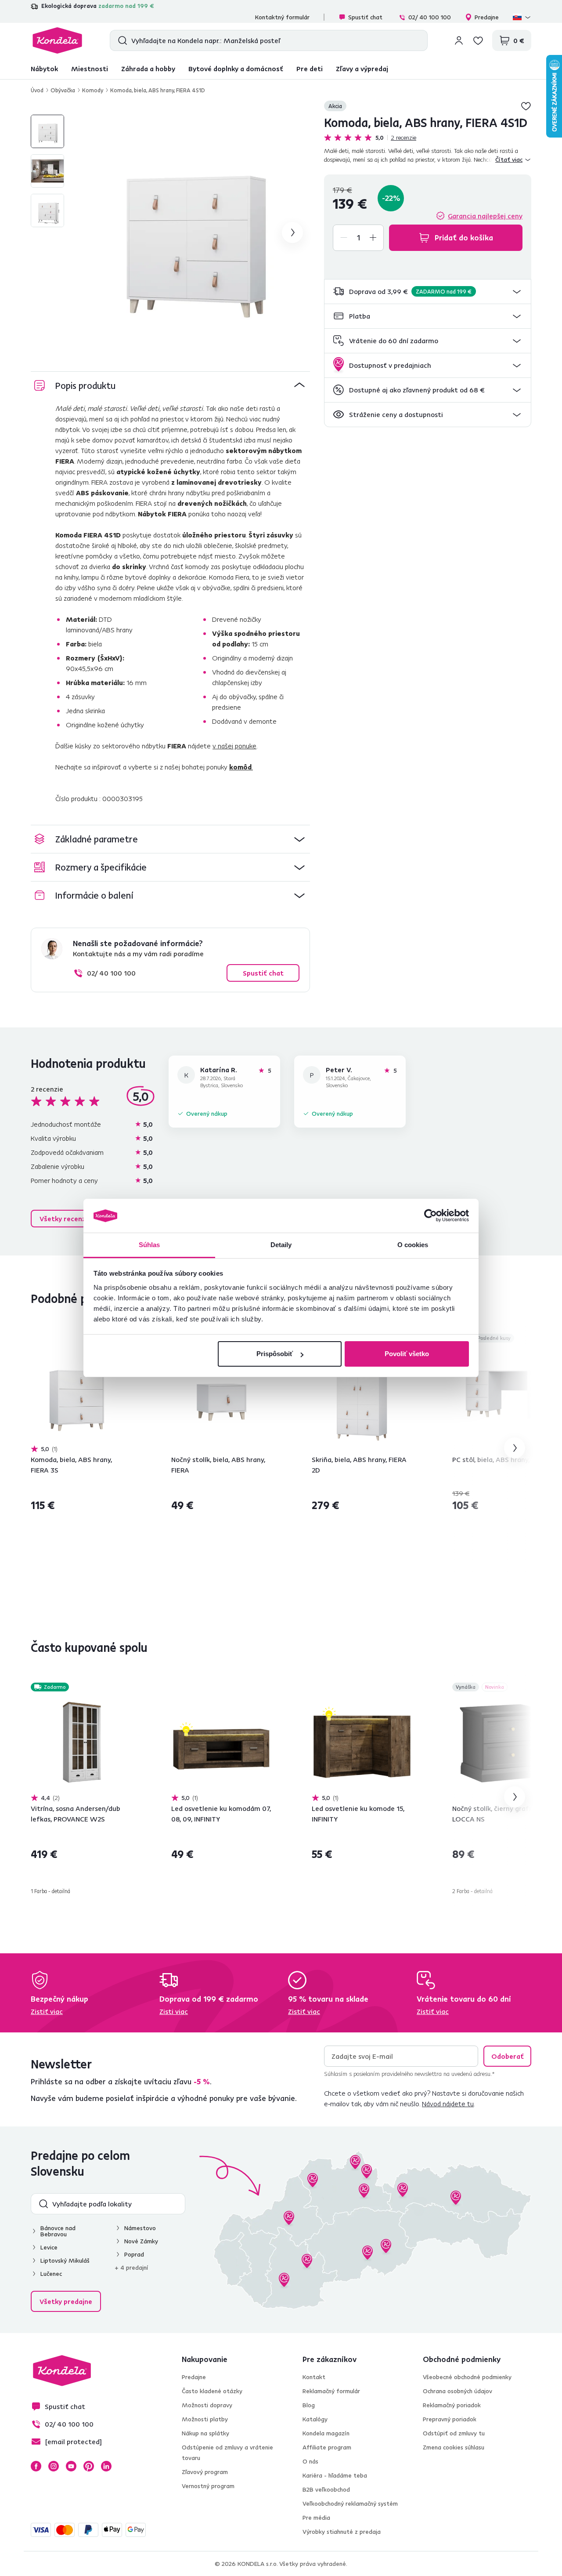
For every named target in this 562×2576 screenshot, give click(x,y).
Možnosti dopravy (207, 2405)
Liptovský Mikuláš (65, 2260)
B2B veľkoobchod (326, 2489)
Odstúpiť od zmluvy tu (454, 2433)
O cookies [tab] (413, 1245)
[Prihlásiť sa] (459, 40)
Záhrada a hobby (148, 69)
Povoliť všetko (407, 1354)
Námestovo (140, 2228)
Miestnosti (90, 69)
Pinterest (89, 2466)
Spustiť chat (365, 17)
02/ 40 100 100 (430, 17)
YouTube (71, 2466)
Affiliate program (327, 2447)
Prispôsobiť (275, 1354)
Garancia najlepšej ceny (485, 216)
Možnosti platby (205, 2419)
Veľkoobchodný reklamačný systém (350, 2503)
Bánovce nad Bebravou (58, 2231)
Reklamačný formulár (331, 2391)
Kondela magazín (326, 2433)
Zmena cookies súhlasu (454, 2447)
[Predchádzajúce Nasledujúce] (81, 1394)
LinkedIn (106, 2466)
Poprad (134, 2254)
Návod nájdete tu (448, 2104)
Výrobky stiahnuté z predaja (342, 2532)
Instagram (54, 2466)
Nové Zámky (141, 2241)
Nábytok (44, 69)
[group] (192, 232)
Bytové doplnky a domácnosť (236, 69)
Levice (49, 2247)
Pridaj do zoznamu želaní (526, 106)
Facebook (36, 2466)
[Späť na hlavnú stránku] (57, 40)
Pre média (316, 2518)
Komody (93, 90)
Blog (309, 2405)
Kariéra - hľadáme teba (335, 2475)
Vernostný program (208, 2486)
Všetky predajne (66, 2301)
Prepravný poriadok (450, 2419)
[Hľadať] (121, 40)
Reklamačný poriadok (452, 2405)
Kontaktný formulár (282, 17)
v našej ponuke (234, 746)
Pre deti (310, 69)
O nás (310, 2461)
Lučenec (51, 2274)
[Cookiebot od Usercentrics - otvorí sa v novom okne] (431, 1216)
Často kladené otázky (212, 2391)
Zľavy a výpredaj (362, 69)
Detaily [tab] (281, 1245)
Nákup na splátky (205, 2433)
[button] (428, 292)
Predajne (487, 17)
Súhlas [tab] (150, 1245)
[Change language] (522, 17)
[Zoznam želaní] (478, 40)
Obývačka (63, 90)
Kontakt (314, 2377)
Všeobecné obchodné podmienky (467, 2377)
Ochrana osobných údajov (458, 2391)
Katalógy (315, 2419)
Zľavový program (205, 2472)
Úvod (37, 90)
